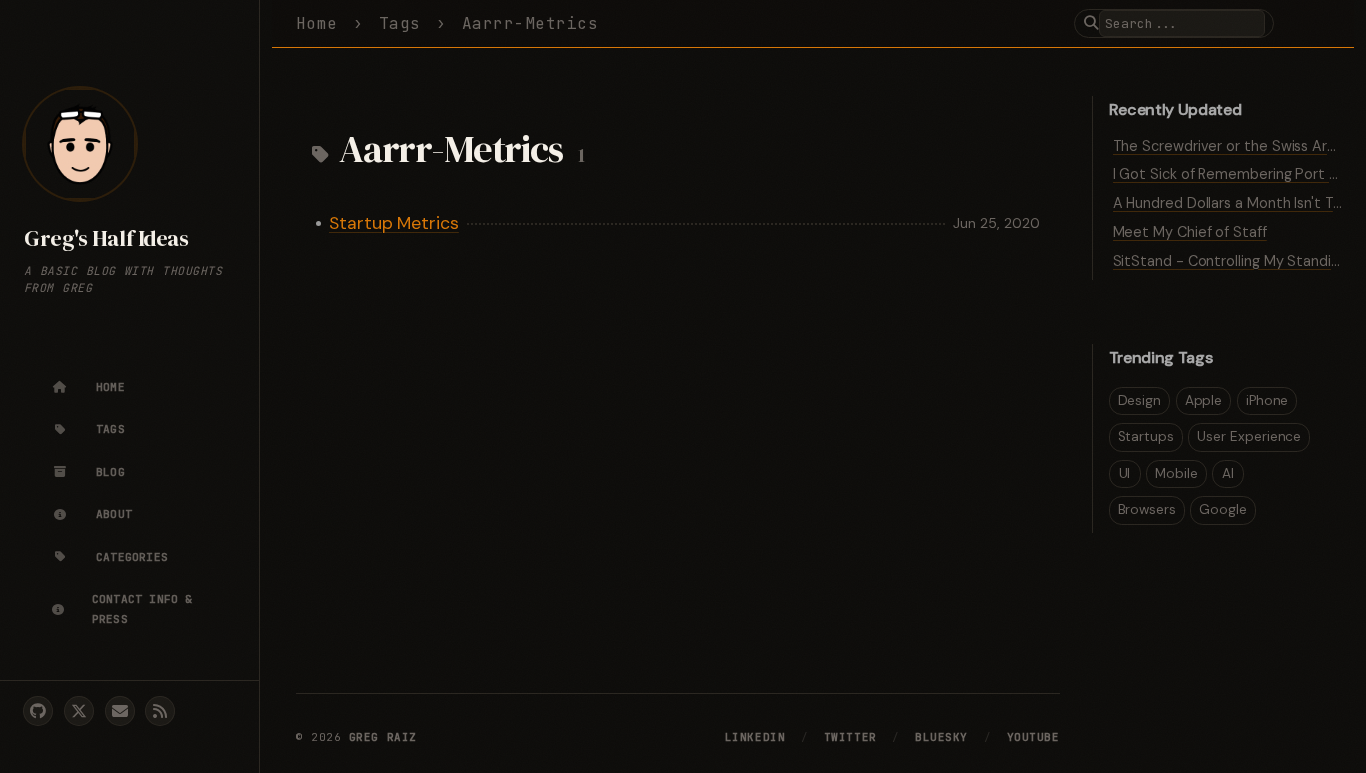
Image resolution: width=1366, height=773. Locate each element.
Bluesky (941, 737)
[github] (38, 711)
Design (1140, 400)
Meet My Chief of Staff (1190, 232)
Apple (1204, 400)
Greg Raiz (383, 737)
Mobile (1176, 473)
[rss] (160, 711)
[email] (120, 711)
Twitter (850, 737)
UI (1125, 473)
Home (317, 23)
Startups (1146, 436)
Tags (400, 23)
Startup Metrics (394, 223)
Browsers (1147, 509)
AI (1228, 473)
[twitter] (79, 711)
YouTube (1033, 737)
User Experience (1249, 436)
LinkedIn (755, 737)
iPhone (1267, 400)
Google (1223, 509)
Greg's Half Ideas (106, 238)
